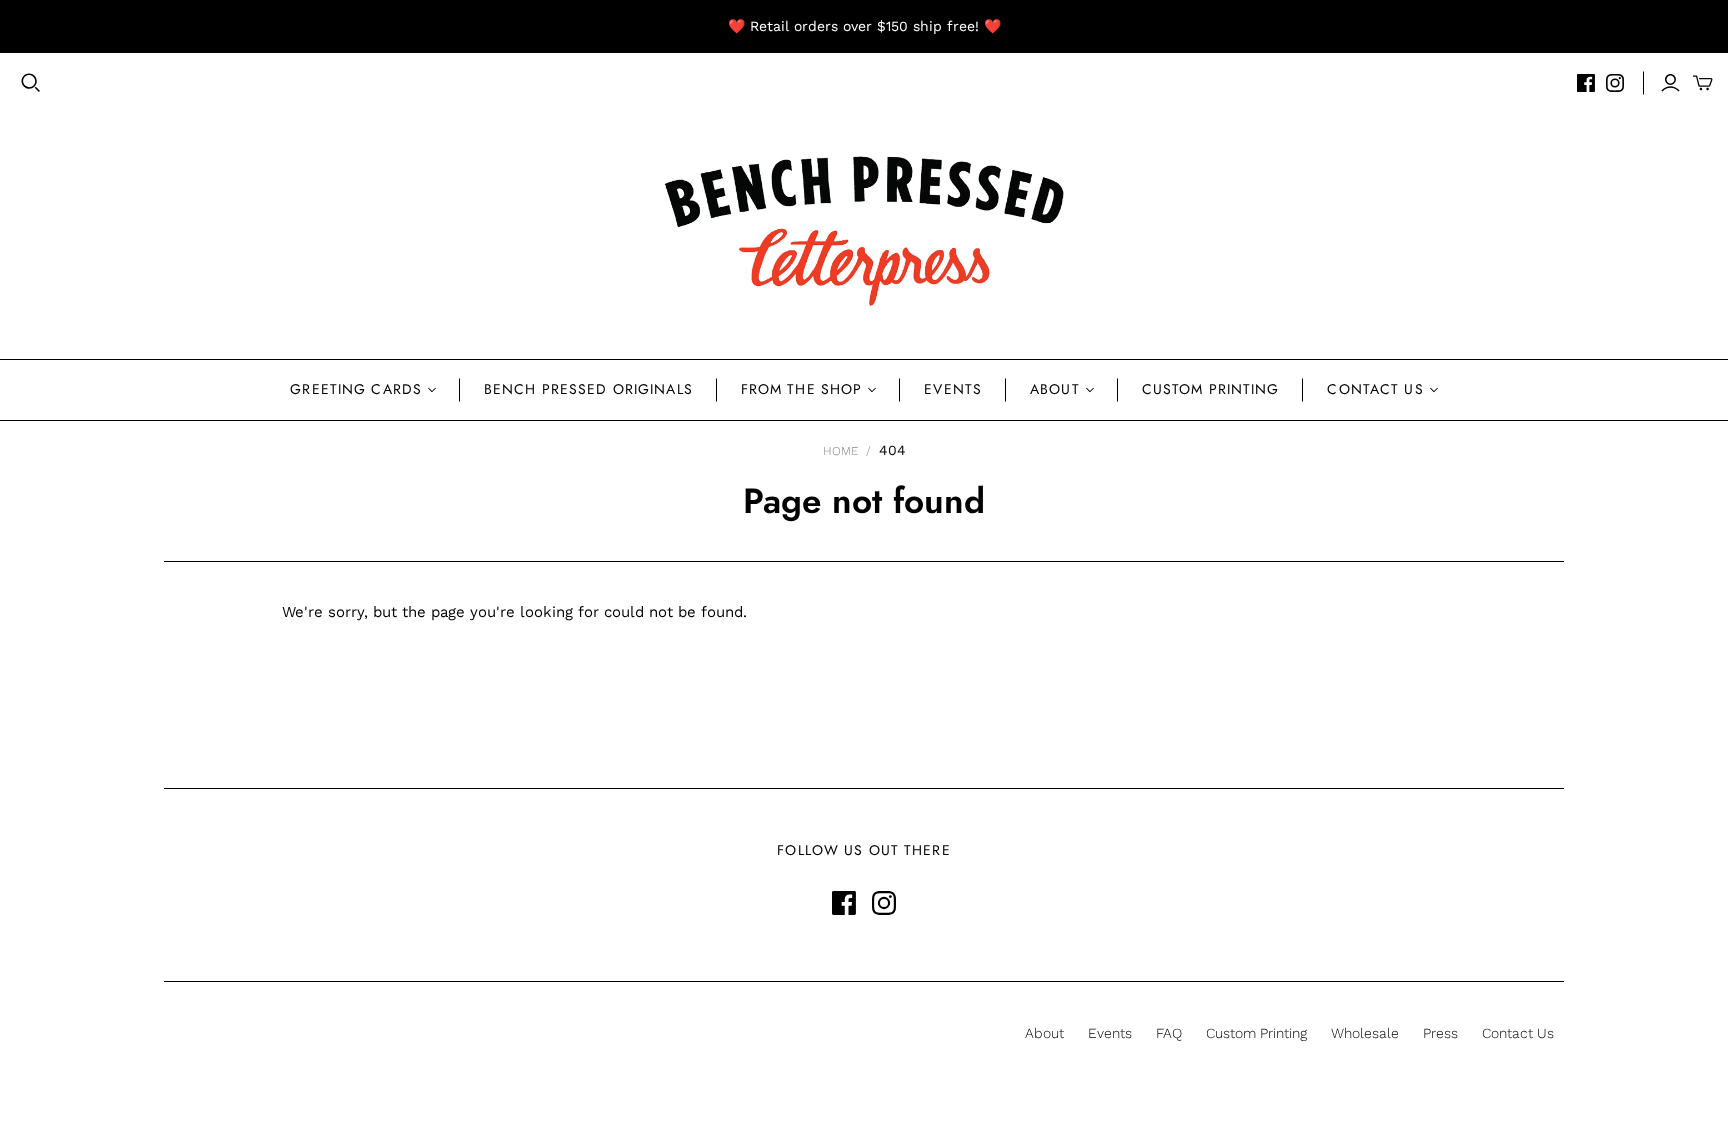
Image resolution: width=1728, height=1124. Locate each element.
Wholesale (1365, 1033)
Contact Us (1375, 389)
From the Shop (802, 389)
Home (840, 451)
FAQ (1169, 1033)
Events (953, 389)
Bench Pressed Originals (588, 389)
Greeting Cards (356, 389)
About (1055, 389)
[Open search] (31, 83)
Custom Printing (1211, 389)
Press (1440, 1033)
